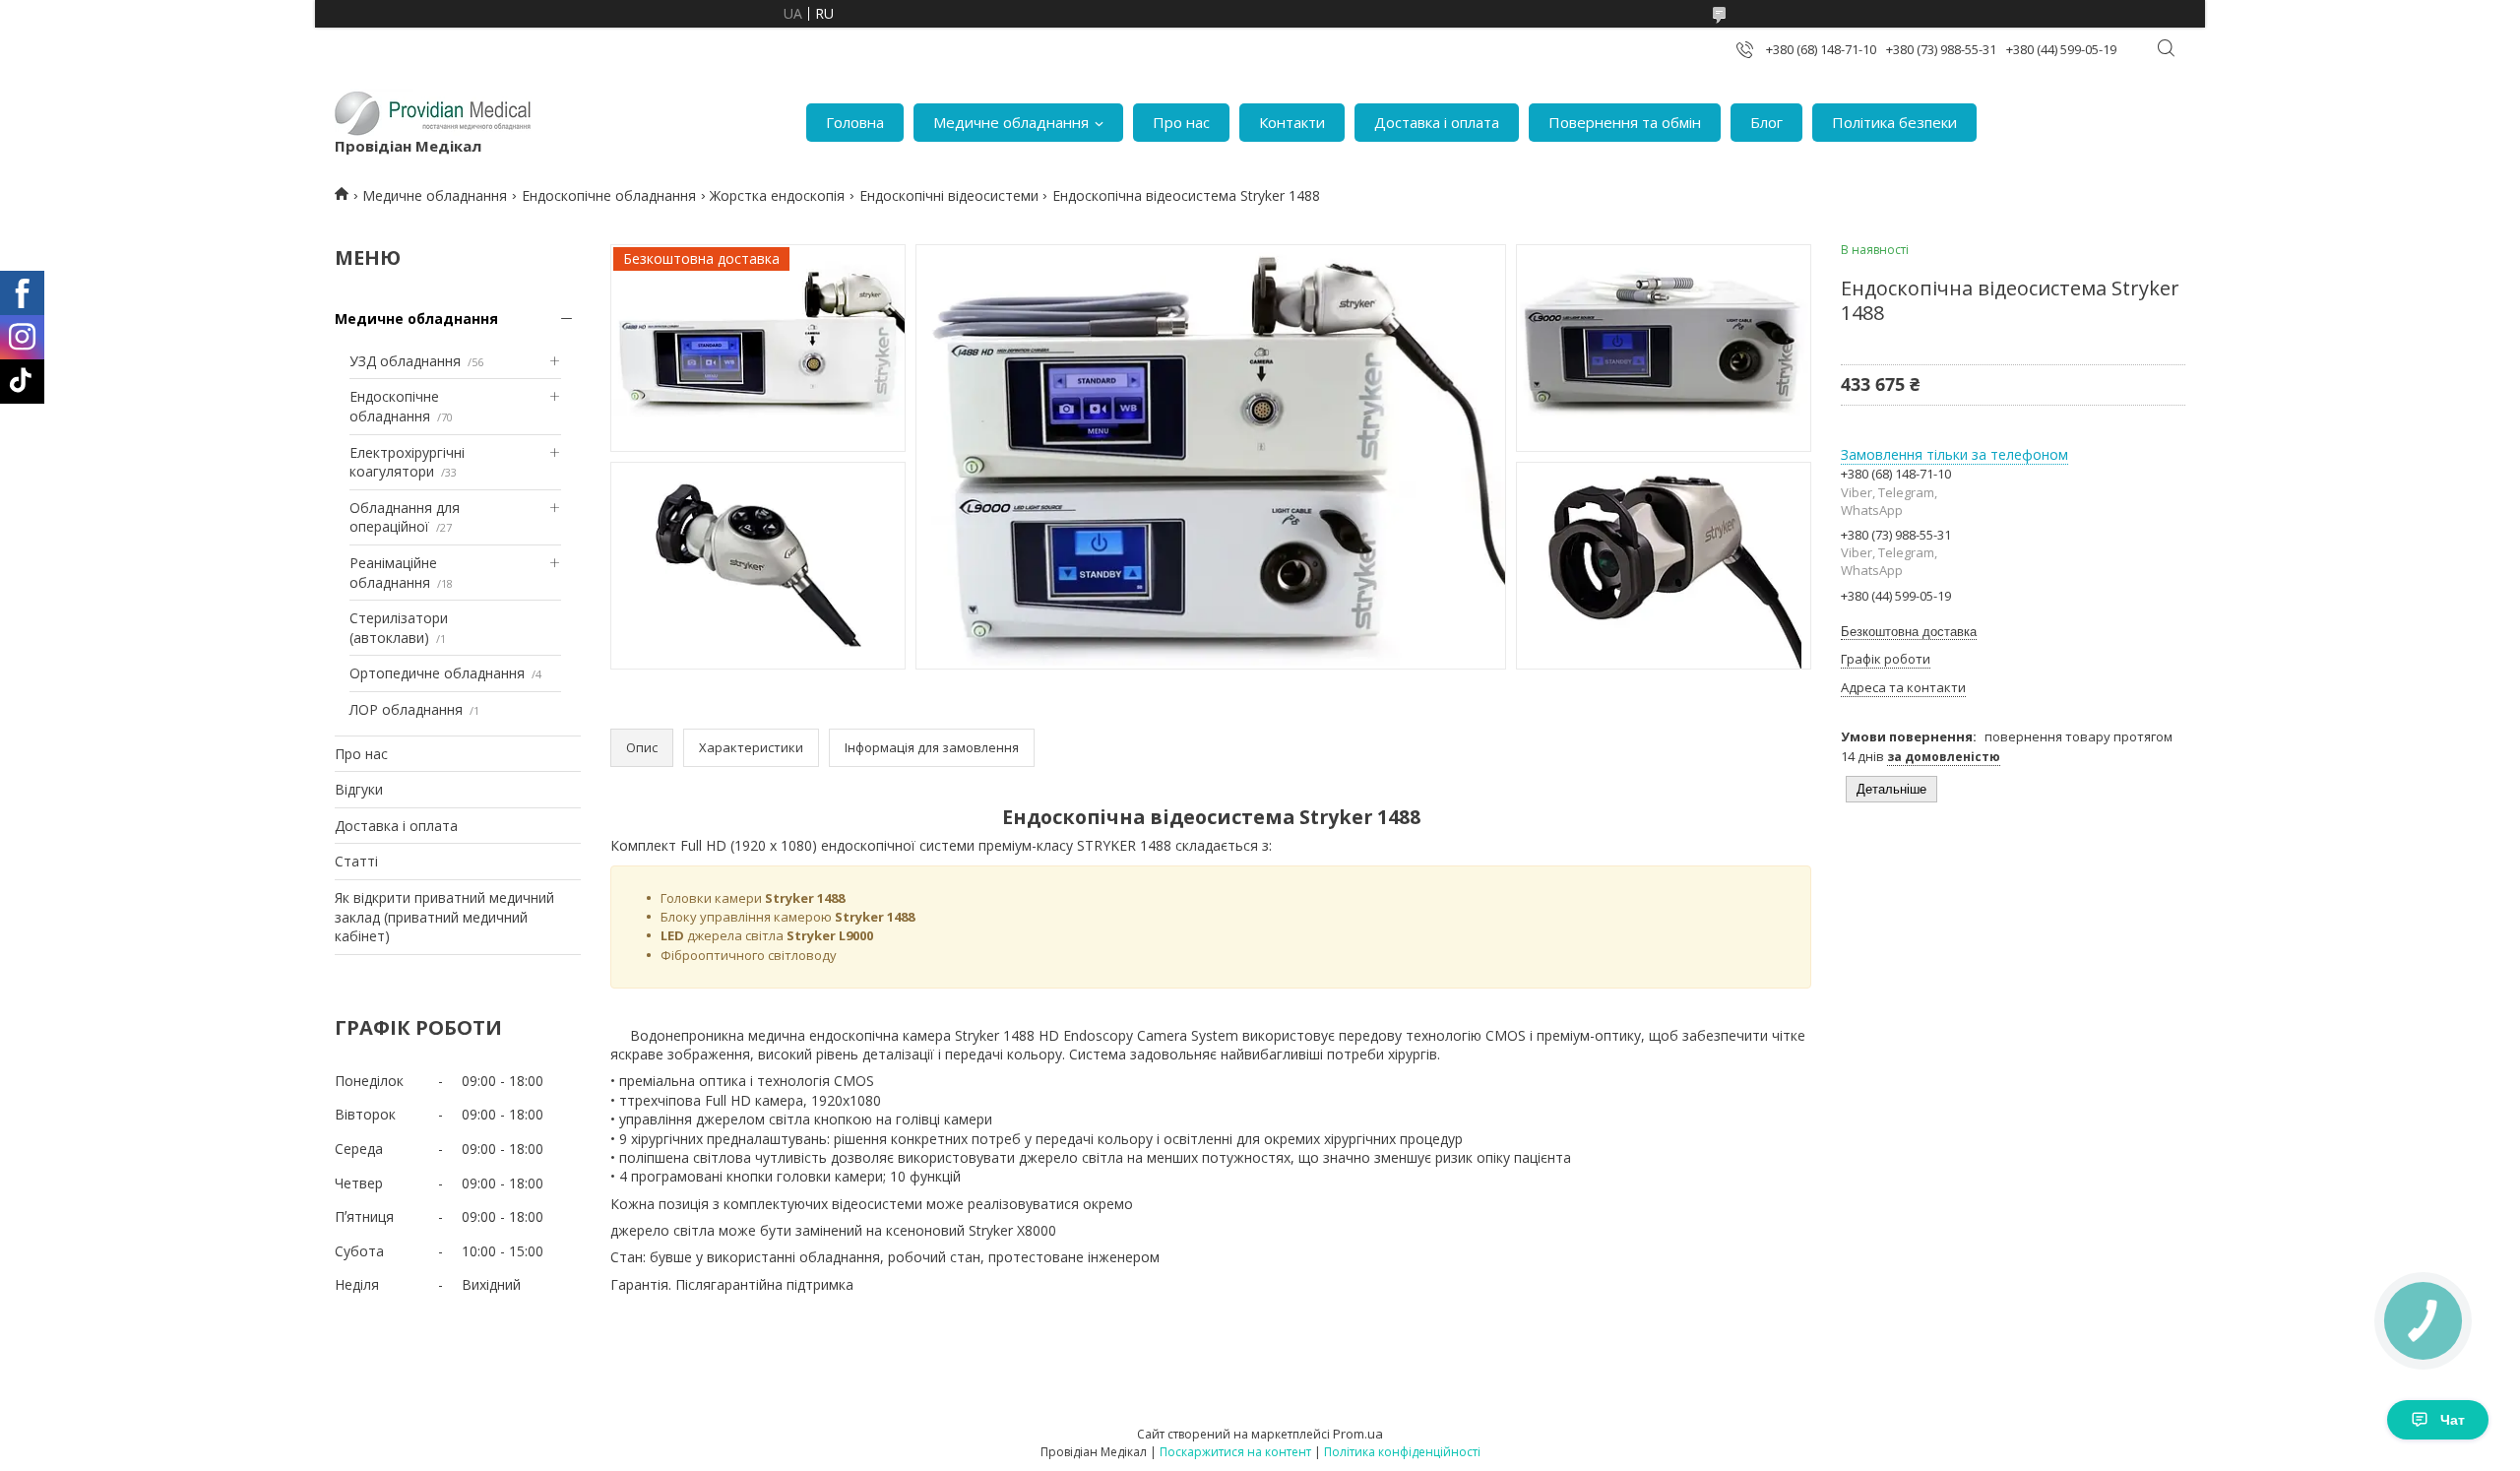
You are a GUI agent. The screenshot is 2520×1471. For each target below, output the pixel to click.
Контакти (1292, 122)
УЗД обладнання (405, 361)
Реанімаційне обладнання (393, 573)
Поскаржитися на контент (1235, 1452)
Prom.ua (1358, 1434)
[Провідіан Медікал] (433, 112)
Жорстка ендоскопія (777, 195)
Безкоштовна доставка (1909, 632)
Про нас (1181, 122)
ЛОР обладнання (406, 709)
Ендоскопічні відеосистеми (949, 195)
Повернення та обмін (1625, 122)
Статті (356, 861)
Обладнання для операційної (405, 517)
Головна (855, 122)
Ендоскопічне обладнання (609, 195)
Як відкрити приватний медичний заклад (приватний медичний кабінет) (444, 917)
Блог (1766, 122)
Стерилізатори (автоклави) (399, 628)
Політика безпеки (1894, 122)
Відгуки (359, 789)
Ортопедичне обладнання (437, 673)
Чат (2453, 1420)
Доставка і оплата (1437, 122)
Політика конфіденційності (1402, 1452)
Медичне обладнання (1011, 122)
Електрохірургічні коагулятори (407, 462)
